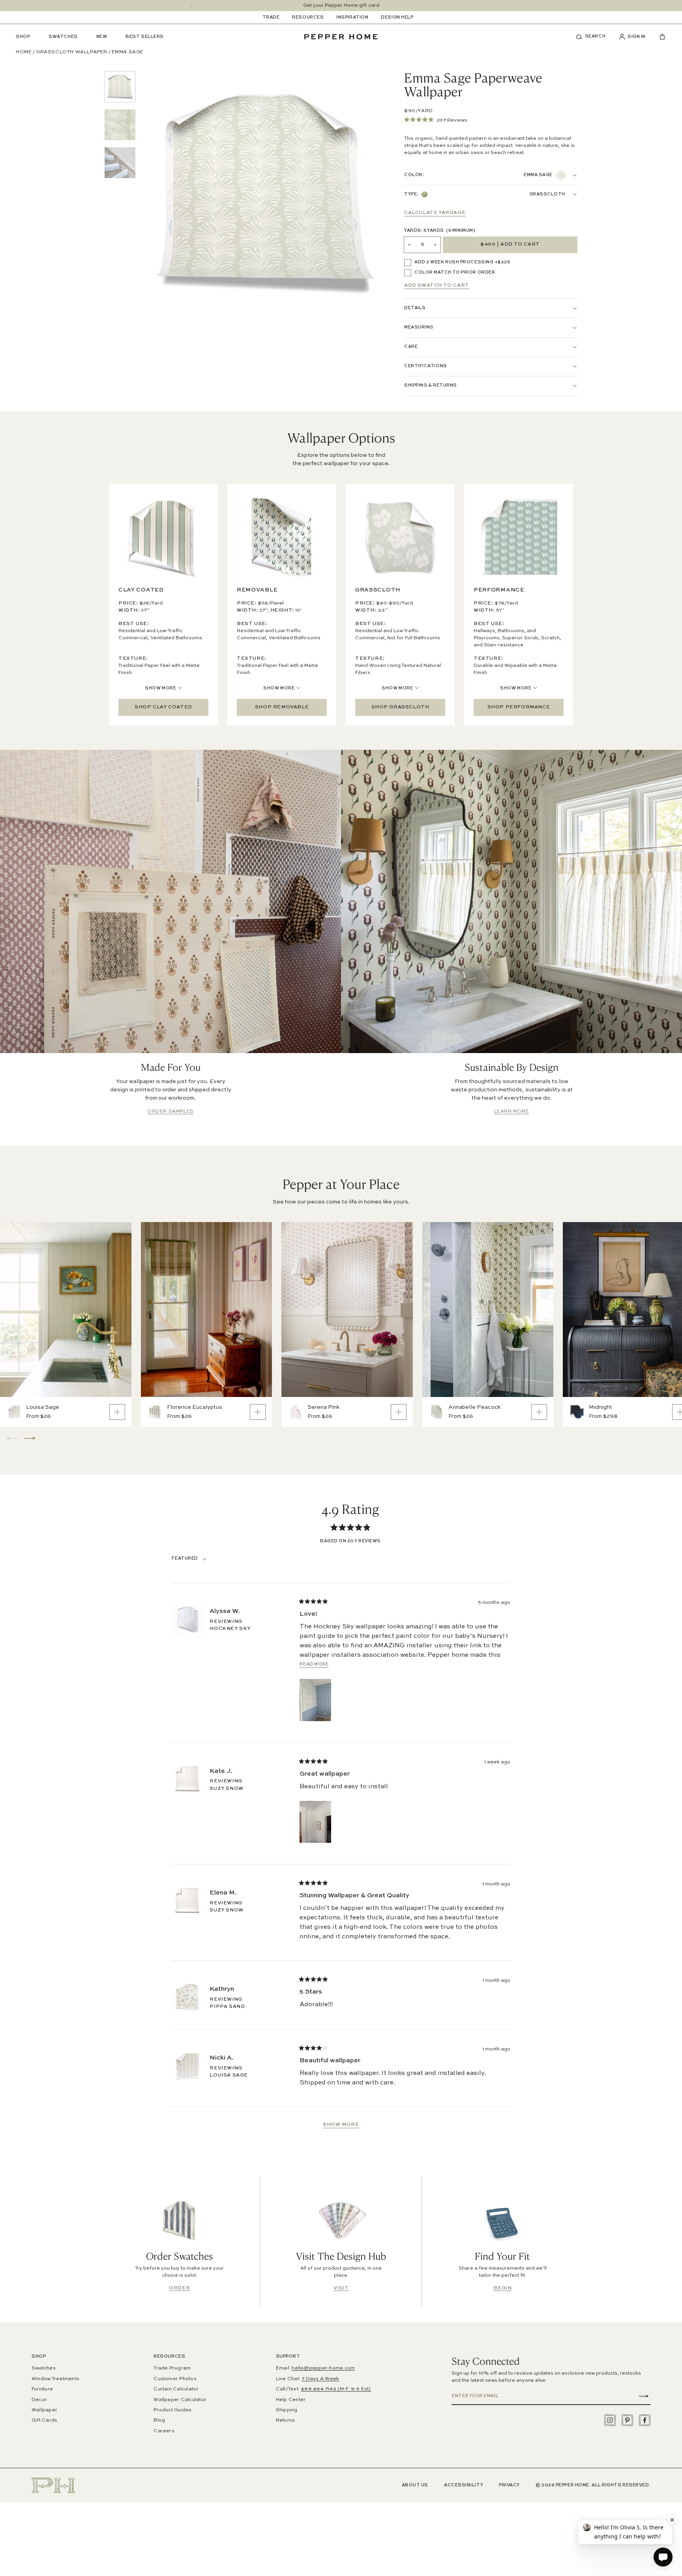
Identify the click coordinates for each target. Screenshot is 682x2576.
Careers (164, 2431)
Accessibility (464, 2485)
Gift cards (44, 2420)
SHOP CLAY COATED (163, 707)
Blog (159, 2420)
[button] (594, 37)
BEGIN (502, 2288)
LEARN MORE (512, 1112)
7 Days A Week (320, 2379)
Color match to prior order (455, 273)
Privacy (509, 2485)
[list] (120, 125)
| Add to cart (510, 245)
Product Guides (172, 2410)
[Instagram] (610, 2420)
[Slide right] (491, 6)
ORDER (179, 2288)
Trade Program (172, 2368)
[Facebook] (645, 2420)
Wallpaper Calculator (180, 2400)
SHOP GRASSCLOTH (400, 707)
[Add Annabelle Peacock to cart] (539, 1412)
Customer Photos (175, 2379)
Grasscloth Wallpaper (72, 52)
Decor (39, 2400)
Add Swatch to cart (437, 285)
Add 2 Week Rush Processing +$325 (462, 262)
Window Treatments (55, 2379)
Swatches (44, 2368)
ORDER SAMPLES (170, 1112)
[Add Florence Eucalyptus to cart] (258, 1412)
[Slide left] (191, 6)
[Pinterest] (627, 2420)
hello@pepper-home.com (323, 2368)
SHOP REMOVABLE (282, 707)
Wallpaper (44, 2410)
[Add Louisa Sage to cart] (117, 1412)
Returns (286, 2420)
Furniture (42, 2389)
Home (24, 52)
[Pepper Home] (341, 37)
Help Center (291, 2400)
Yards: (440, 231)
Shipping (287, 2410)
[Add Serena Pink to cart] (399, 1412)
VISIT (341, 2288)
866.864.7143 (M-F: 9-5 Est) (336, 2389)
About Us (415, 2485)
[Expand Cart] (659, 37)
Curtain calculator (176, 2389)
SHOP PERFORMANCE (519, 707)
